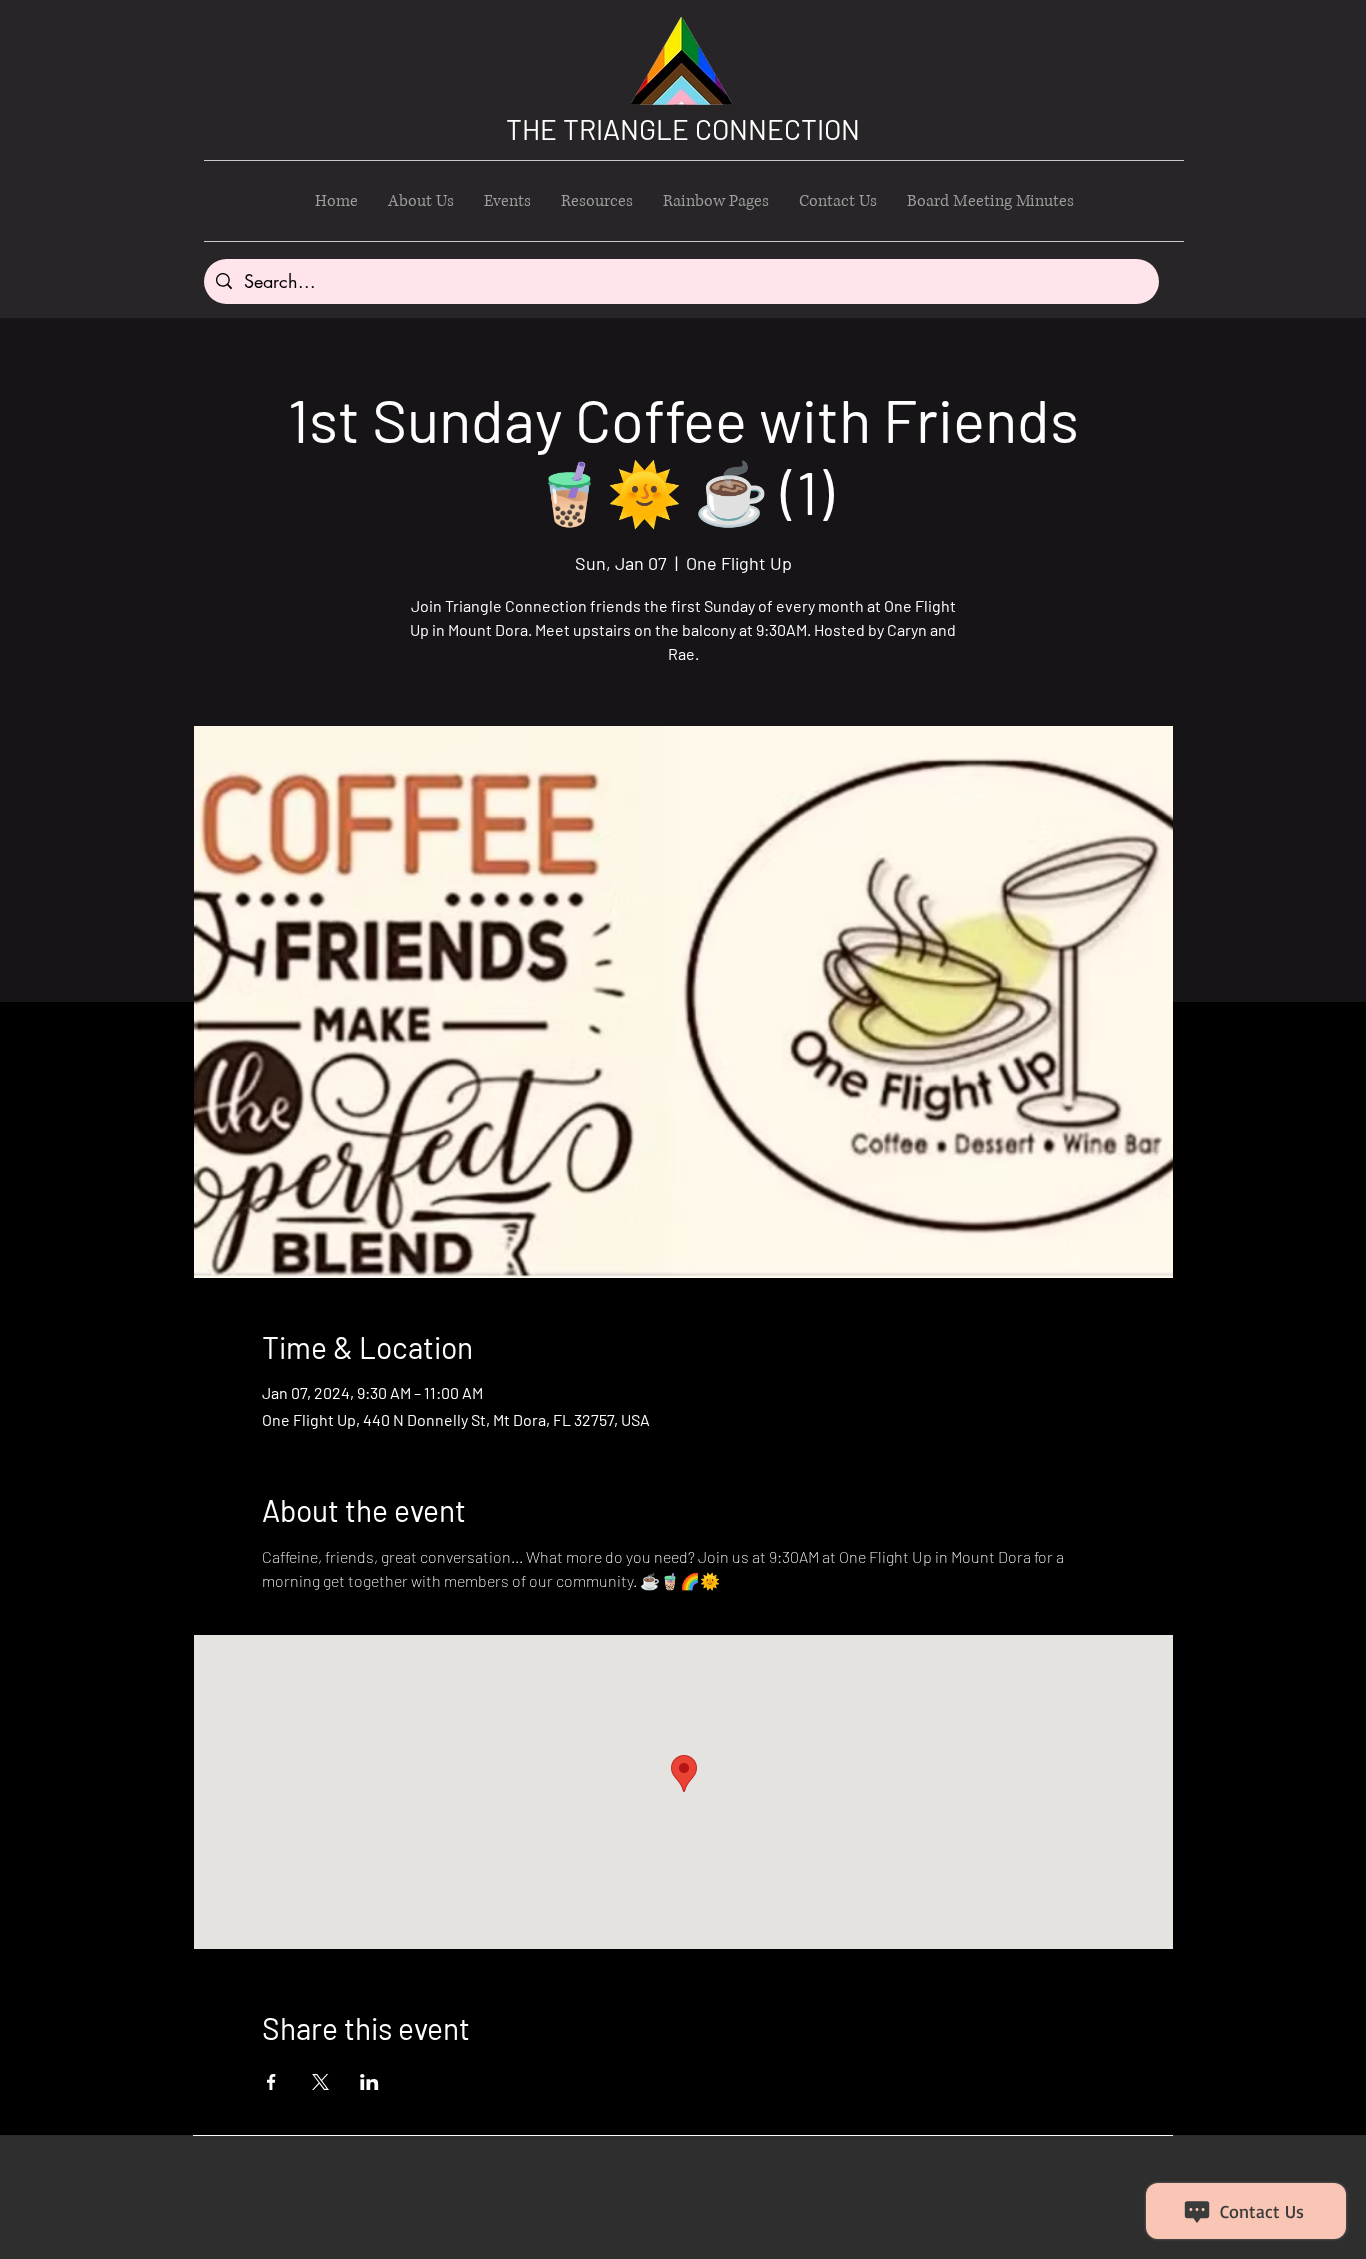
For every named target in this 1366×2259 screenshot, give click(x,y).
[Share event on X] (320, 2082)
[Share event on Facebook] (271, 2082)
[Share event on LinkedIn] (369, 2082)
